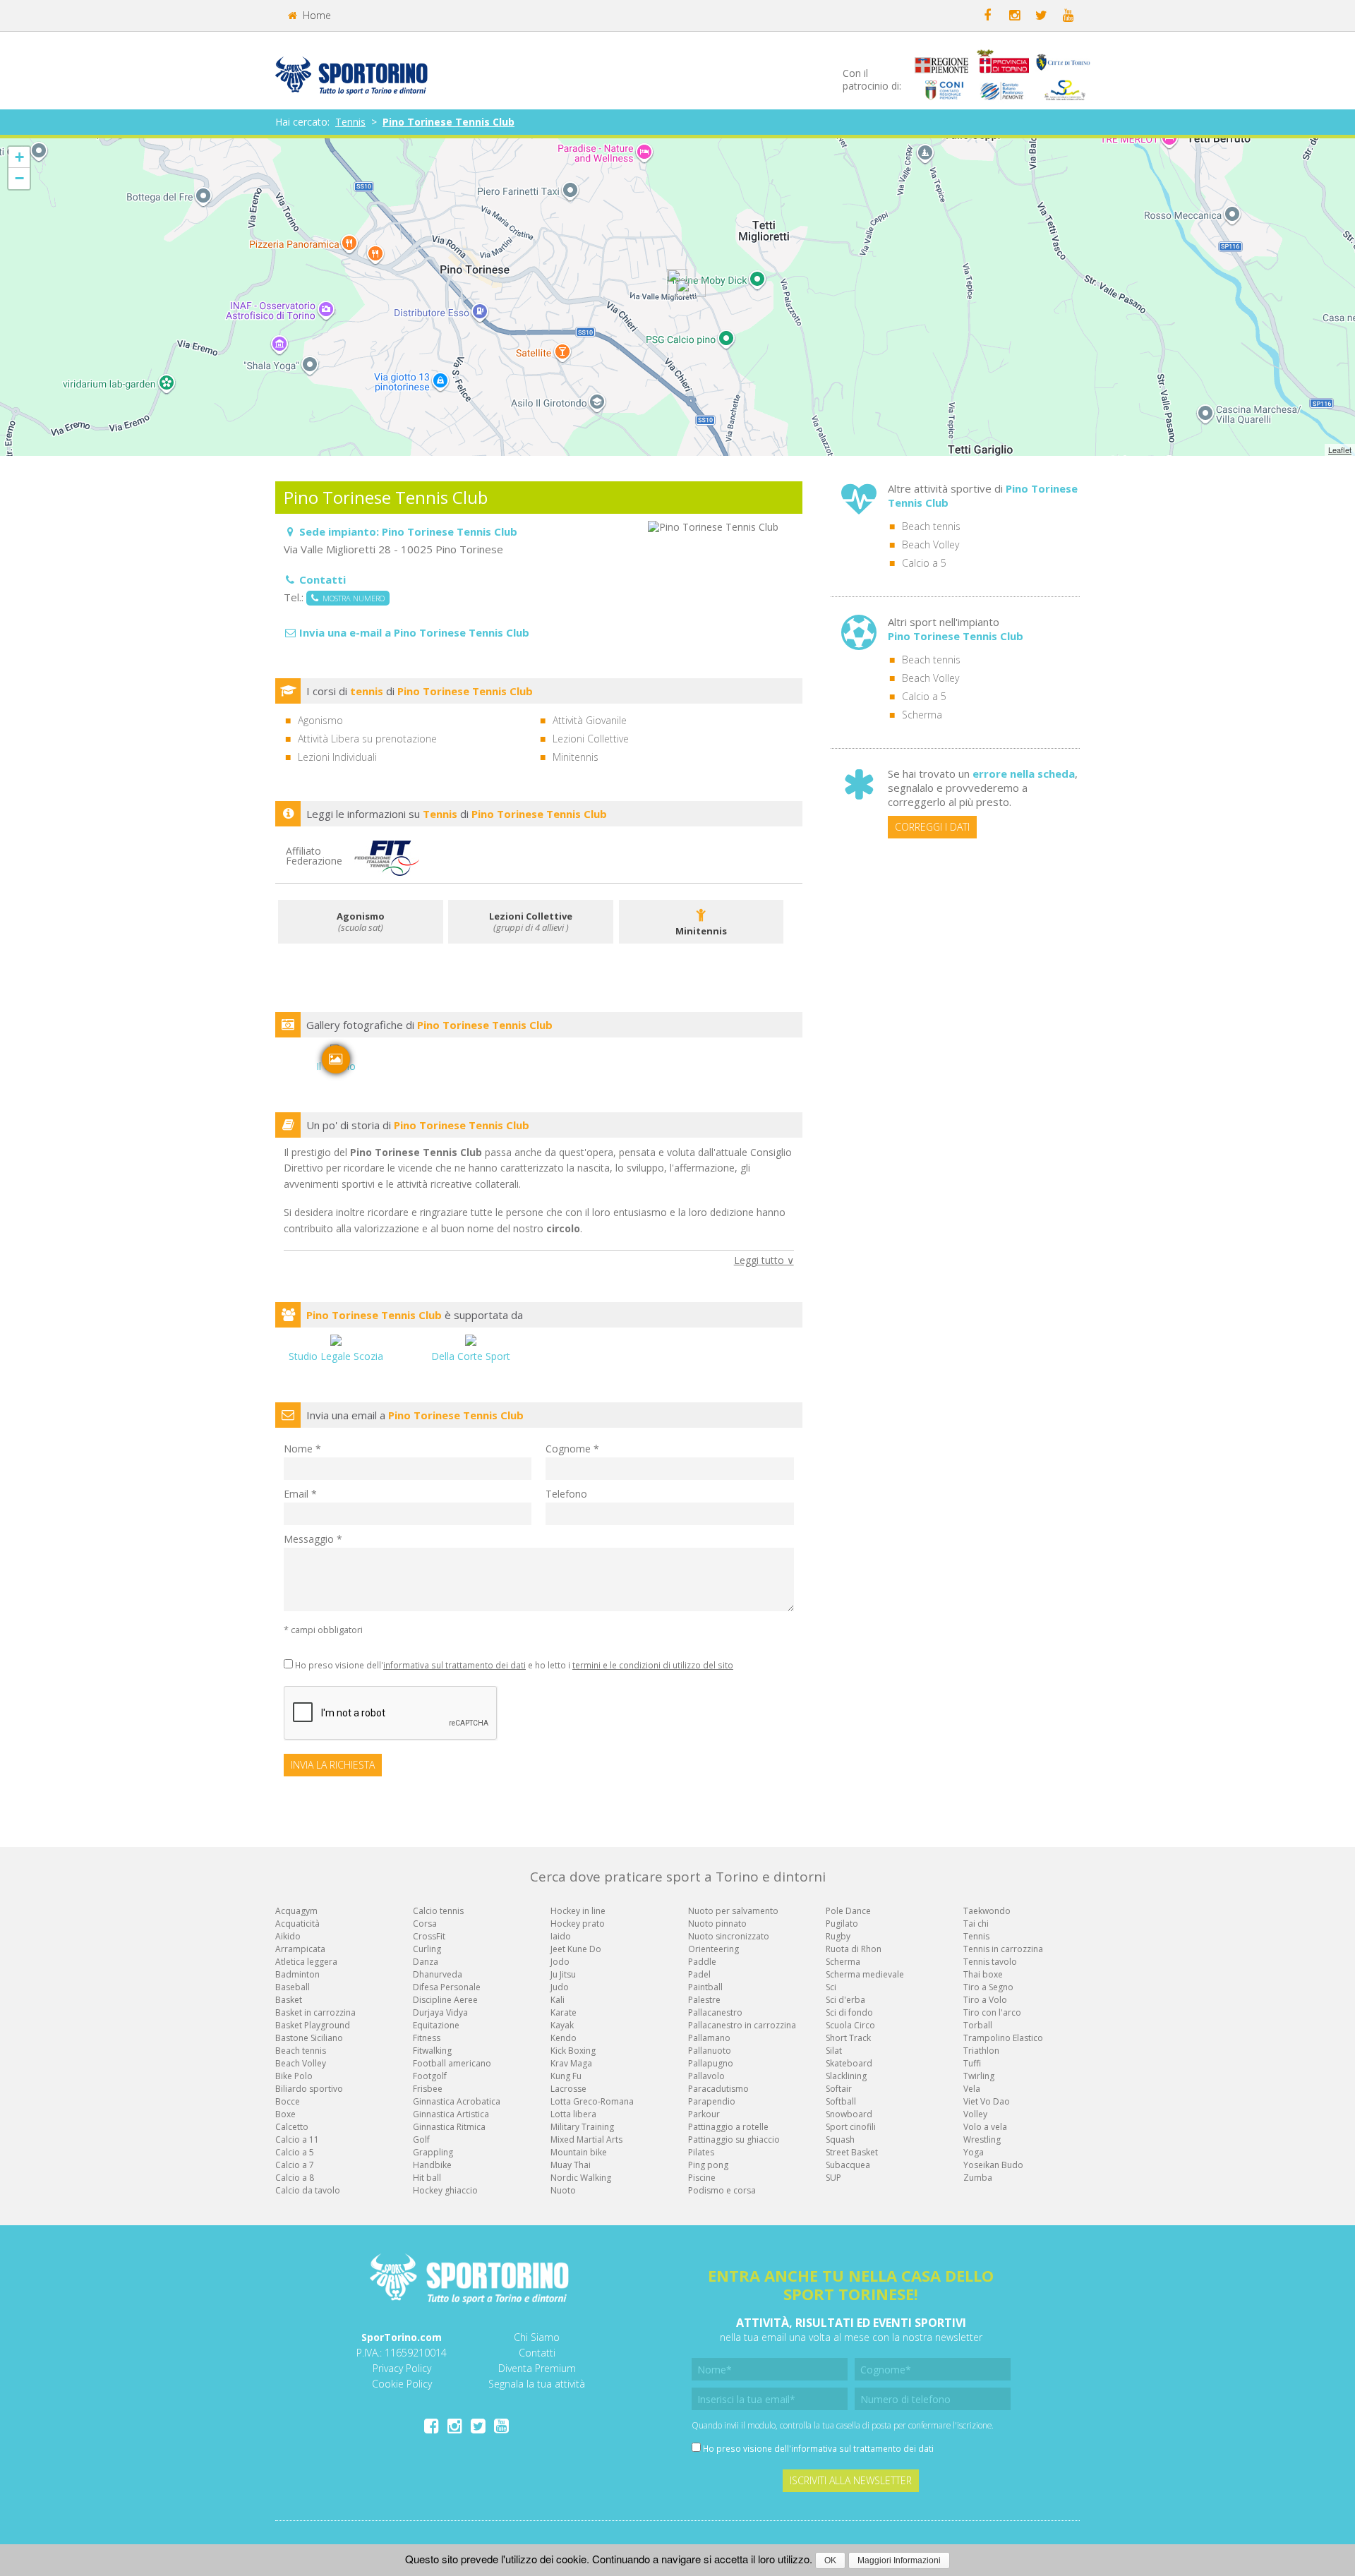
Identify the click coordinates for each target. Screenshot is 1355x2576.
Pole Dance (848, 1911)
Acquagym (296, 1911)
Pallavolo (706, 2076)
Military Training (582, 2127)
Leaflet (1340, 450)
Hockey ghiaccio (445, 2190)
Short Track (848, 2038)
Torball (978, 2025)
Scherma (922, 715)
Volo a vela (985, 2127)
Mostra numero (351, 598)
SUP (833, 2178)
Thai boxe (983, 1974)
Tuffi (972, 2063)
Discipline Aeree (445, 2000)
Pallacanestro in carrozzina (742, 2025)
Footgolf (430, 2076)
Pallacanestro (715, 2012)
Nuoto (563, 2190)
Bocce (288, 2101)
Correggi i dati (932, 827)
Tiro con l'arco (992, 2012)
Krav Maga (571, 2063)
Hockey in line (578, 1911)
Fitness (427, 2038)
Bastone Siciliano (309, 2038)
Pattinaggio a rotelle (728, 2127)
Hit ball (427, 2178)
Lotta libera (573, 2114)
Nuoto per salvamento (733, 1911)
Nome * (302, 1449)
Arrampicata (300, 1949)
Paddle (702, 1962)
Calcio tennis (438, 1911)
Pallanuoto (710, 2051)
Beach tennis (931, 526)
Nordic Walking (581, 2178)
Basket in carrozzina (315, 2012)
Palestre (704, 2000)
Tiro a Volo (985, 2000)
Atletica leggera (306, 1962)
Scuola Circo (850, 2025)
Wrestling (982, 2139)
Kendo (564, 2038)
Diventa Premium (537, 2368)
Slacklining (846, 2076)
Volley (975, 2114)
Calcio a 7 (295, 2165)
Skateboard (849, 2063)
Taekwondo (987, 1911)
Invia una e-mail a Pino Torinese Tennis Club (414, 632)
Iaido (561, 1936)
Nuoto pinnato (717, 1924)
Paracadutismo (718, 2089)
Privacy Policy (402, 2368)
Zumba (978, 2178)
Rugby (838, 1936)
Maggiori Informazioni (899, 2560)
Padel (699, 1974)
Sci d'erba (845, 2000)
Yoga (974, 2152)
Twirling (979, 2076)
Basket (289, 2000)
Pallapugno (711, 2063)
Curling (427, 1949)
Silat (834, 2051)
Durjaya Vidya (440, 2012)
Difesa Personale (447, 1987)
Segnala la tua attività (537, 2384)
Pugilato (842, 1924)
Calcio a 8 (295, 2178)
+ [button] (19, 157)
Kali (558, 2000)
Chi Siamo (537, 2337)
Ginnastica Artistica (451, 2114)
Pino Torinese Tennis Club (448, 122)
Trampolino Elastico (1003, 2038)
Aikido (288, 1936)
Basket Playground (313, 2025)
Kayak (562, 2025)
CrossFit (429, 1936)
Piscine (702, 2178)
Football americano (452, 2063)
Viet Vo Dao (987, 2101)
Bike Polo (294, 2076)
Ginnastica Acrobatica (457, 2101)
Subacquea (848, 2165)
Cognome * (572, 1449)
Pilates (701, 2152)
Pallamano (709, 2038)
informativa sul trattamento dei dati (454, 1665)
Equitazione (436, 2025)
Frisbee (428, 2089)
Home (315, 15)
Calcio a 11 (297, 2139)
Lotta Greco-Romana (592, 2101)
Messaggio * (313, 1539)
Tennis (350, 122)
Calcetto (292, 2127)
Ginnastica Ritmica (449, 2127)
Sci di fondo (849, 2012)
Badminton (297, 1974)
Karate (564, 2012)
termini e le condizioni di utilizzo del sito (653, 1665)
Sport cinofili (851, 2127)
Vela (972, 2089)
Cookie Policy (402, 2384)
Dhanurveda (438, 1974)
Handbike (432, 2165)
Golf (421, 2139)
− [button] (19, 178)
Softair (839, 2089)
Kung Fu (566, 2076)
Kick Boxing (573, 2051)
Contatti (537, 2353)
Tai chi (976, 1924)
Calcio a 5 (924, 563)
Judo (560, 1987)
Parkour (704, 2114)
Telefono (566, 1494)
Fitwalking (432, 2051)
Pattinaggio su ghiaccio (734, 2139)
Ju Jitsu (563, 1974)
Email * (300, 1494)
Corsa (425, 1924)
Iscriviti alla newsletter (851, 2480)
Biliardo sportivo (309, 2089)
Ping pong (708, 2165)
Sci (831, 1987)
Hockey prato (578, 1924)
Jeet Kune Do (576, 1949)
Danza (426, 1962)
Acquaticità (297, 1924)
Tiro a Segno (988, 1987)
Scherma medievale (865, 1974)
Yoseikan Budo (993, 2165)
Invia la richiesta (333, 1765)
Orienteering (713, 1949)
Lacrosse (568, 2089)
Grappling (433, 2152)
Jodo (560, 1962)
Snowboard (849, 2114)
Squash (840, 2139)
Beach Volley (931, 544)
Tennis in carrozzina (1003, 1949)
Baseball (293, 1987)
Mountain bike (579, 2152)
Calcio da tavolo (308, 2190)
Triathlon (981, 2051)
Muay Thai (571, 2165)
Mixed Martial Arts (586, 2139)
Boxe (285, 2114)
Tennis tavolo (990, 1962)
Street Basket (852, 2152)
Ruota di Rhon (854, 1949)
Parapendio (712, 2101)
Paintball (705, 1987)
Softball (841, 2101)
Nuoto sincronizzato (729, 1936)
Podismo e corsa (722, 2190)
